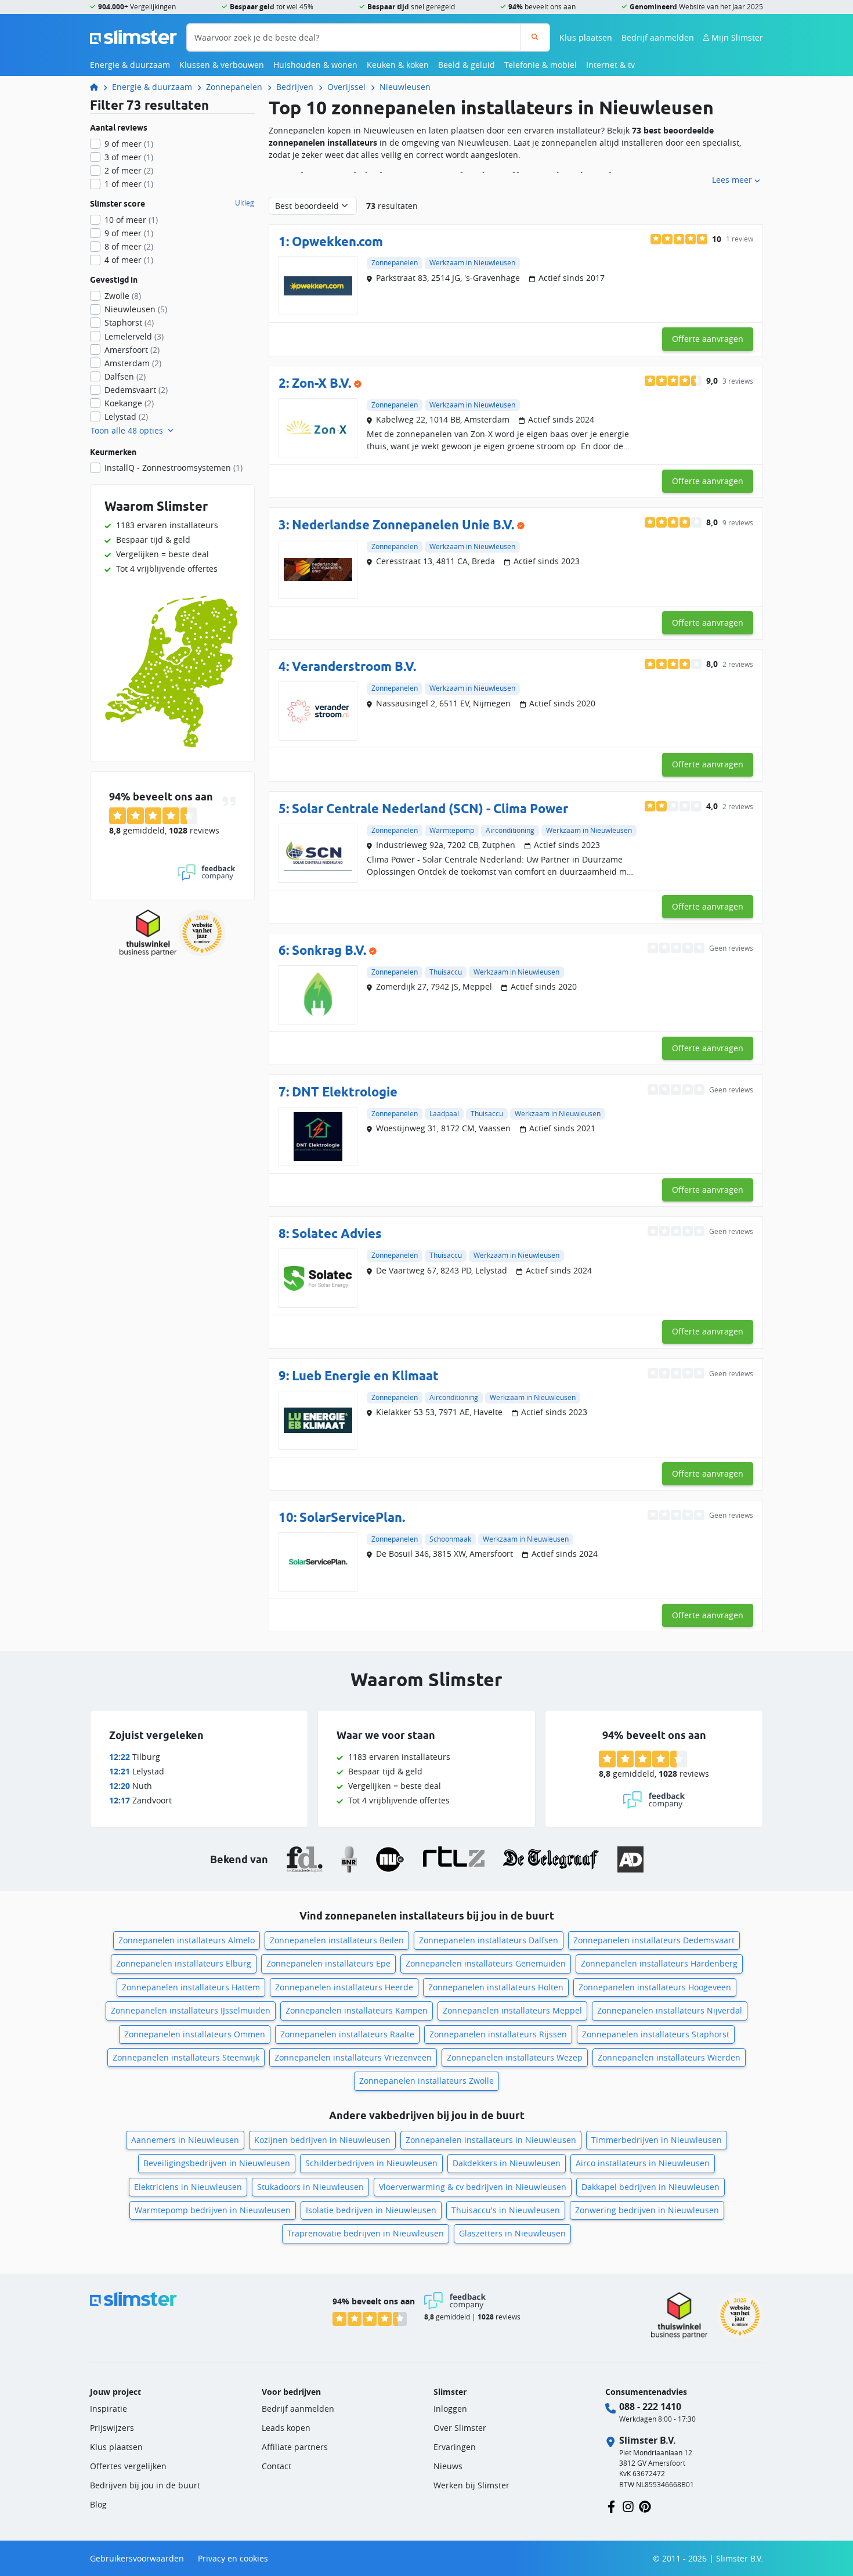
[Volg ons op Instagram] (628, 2505)
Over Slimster (460, 2428)
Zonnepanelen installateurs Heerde (344, 1987)
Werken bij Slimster (471, 2485)
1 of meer (129, 184)
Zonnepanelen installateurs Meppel (512, 2010)
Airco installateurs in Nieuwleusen (643, 2163)
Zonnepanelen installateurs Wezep (515, 2057)
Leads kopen (286, 2428)
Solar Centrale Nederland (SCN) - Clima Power (430, 808)
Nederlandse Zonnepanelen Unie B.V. (403, 524)
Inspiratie (109, 2409)
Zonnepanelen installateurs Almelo (187, 1940)
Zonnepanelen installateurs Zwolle (426, 2081)
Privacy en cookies (233, 2558)
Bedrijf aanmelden (658, 37)
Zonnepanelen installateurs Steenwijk (186, 2057)
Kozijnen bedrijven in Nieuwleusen (322, 2140)
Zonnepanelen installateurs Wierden (669, 2057)
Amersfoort (132, 350)
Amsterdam (133, 363)
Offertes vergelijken (128, 2466)
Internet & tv (610, 65)
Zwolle (123, 296)
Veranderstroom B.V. (354, 666)
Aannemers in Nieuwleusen (185, 2140)
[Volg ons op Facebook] (611, 2505)
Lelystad (126, 416)
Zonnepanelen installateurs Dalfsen (489, 1940)
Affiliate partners (295, 2447)
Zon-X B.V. (321, 383)
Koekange (129, 403)
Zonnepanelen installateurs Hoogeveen (655, 1987)
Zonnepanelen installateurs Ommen (195, 2034)
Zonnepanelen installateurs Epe (328, 1963)
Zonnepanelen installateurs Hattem (191, 1987)
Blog (98, 2504)
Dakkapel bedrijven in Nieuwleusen (650, 2187)
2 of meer (129, 170)
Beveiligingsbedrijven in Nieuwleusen (217, 2163)
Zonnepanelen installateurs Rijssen (498, 2034)
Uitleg (245, 203)
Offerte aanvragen (708, 339)
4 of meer (129, 260)
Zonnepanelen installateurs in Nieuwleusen (491, 2140)
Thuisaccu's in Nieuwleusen (506, 2210)
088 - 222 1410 (650, 2407)
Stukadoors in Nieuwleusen (310, 2187)
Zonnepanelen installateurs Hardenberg (659, 1963)
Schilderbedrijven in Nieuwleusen (371, 2163)
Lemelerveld (134, 336)
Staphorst (129, 322)
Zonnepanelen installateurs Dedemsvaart (654, 1940)
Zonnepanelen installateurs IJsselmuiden (191, 2010)
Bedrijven (295, 87)
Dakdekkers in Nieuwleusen (507, 2163)
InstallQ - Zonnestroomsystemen (174, 468)
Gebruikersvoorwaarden (137, 2558)
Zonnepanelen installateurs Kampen (357, 2010)
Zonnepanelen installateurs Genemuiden (486, 1963)
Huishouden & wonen (315, 65)
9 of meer (129, 144)
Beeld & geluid (467, 65)
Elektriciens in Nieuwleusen (188, 2187)
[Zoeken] (535, 37)
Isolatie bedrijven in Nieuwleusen (371, 2210)
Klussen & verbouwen (222, 65)
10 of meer (131, 220)
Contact (276, 2466)
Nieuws (448, 2466)
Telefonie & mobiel (541, 65)
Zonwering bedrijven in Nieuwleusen (647, 2210)
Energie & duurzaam (130, 65)
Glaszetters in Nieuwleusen (512, 2233)
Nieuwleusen (405, 87)
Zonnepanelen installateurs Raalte (347, 2034)
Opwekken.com (337, 241)
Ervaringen (455, 2447)
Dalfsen (125, 376)
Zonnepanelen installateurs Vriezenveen (353, 2057)
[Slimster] (99, 87)
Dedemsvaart (136, 390)
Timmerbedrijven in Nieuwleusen (657, 2140)
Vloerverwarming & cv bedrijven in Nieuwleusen (473, 2187)
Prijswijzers (112, 2428)
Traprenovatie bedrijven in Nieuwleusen (366, 2233)
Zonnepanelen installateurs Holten (496, 1987)
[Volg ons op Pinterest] (645, 2505)
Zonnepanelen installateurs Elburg (184, 1963)
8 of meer (129, 246)
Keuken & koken (398, 65)
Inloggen (450, 2409)
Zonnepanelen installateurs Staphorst (656, 2034)
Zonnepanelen (234, 87)
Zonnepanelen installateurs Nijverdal (670, 2010)
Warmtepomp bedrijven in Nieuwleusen (213, 2210)
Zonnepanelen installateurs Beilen (337, 1940)
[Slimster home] (133, 36)
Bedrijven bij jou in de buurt (145, 2485)
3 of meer (129, 157)
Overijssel (346, 87)
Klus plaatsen (586, 37)
